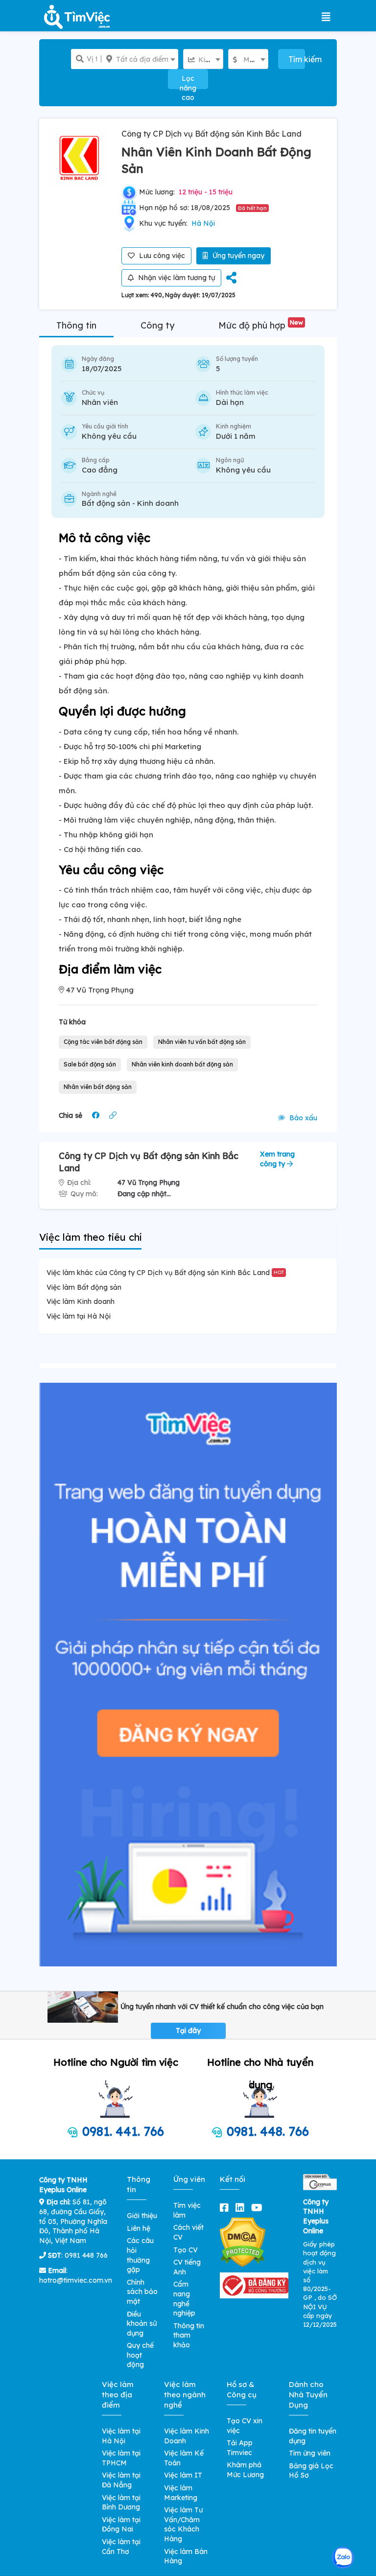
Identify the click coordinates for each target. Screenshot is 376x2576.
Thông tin (76, 325)
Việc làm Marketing (181, 2493)
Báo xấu (302, 1118)
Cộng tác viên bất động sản (103, 1042)
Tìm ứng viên (310, 2453)
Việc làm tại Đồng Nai (121, 2525)
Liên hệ (139, 2228)
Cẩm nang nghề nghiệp (184, 2299)
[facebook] (226, 2208)
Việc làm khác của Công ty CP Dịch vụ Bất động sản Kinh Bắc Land (165, 1273)
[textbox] (140, 59)
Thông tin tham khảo (189, 2335)
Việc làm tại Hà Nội (79, 1316)
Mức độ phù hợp (261, 325)
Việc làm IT (183, 2475)
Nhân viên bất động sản (98, 1087)
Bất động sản (106, 503)
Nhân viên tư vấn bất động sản (202, 1042)
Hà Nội (203, 223)
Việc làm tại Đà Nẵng (121, 2480)
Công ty (157, 325)
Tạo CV (186, 2250)
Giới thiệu (142, 2216)
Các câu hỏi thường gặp (140, 2255)
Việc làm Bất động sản (84, 1287)
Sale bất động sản (90, 1064)
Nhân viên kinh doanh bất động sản (182, 1064)
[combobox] (140, 59)
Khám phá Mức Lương (245, 2470)
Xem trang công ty (277, 1159)
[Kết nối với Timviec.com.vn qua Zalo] (343, 2558)
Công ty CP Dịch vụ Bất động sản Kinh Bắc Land (211, 134)
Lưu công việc (161, 256)
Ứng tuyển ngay (237, 256)
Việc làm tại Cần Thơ (121, 2547)
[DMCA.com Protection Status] (243, 2242)
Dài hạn (230, 402)
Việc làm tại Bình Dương (121, 2503)
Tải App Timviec (240, 2448)
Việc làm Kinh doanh (81, 1301)
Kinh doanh (158, 503)
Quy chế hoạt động (140, 2355)
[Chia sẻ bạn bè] (231, 278)
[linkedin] (242, 2208)
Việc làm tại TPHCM (121, 2458)
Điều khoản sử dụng (142, 2324)
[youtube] (259, 2208)
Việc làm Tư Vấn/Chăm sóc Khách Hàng (183, 2524)
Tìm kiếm (297, 59)
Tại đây (188, 2031)
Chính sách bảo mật (142, 2292)
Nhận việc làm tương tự (176, 278)
